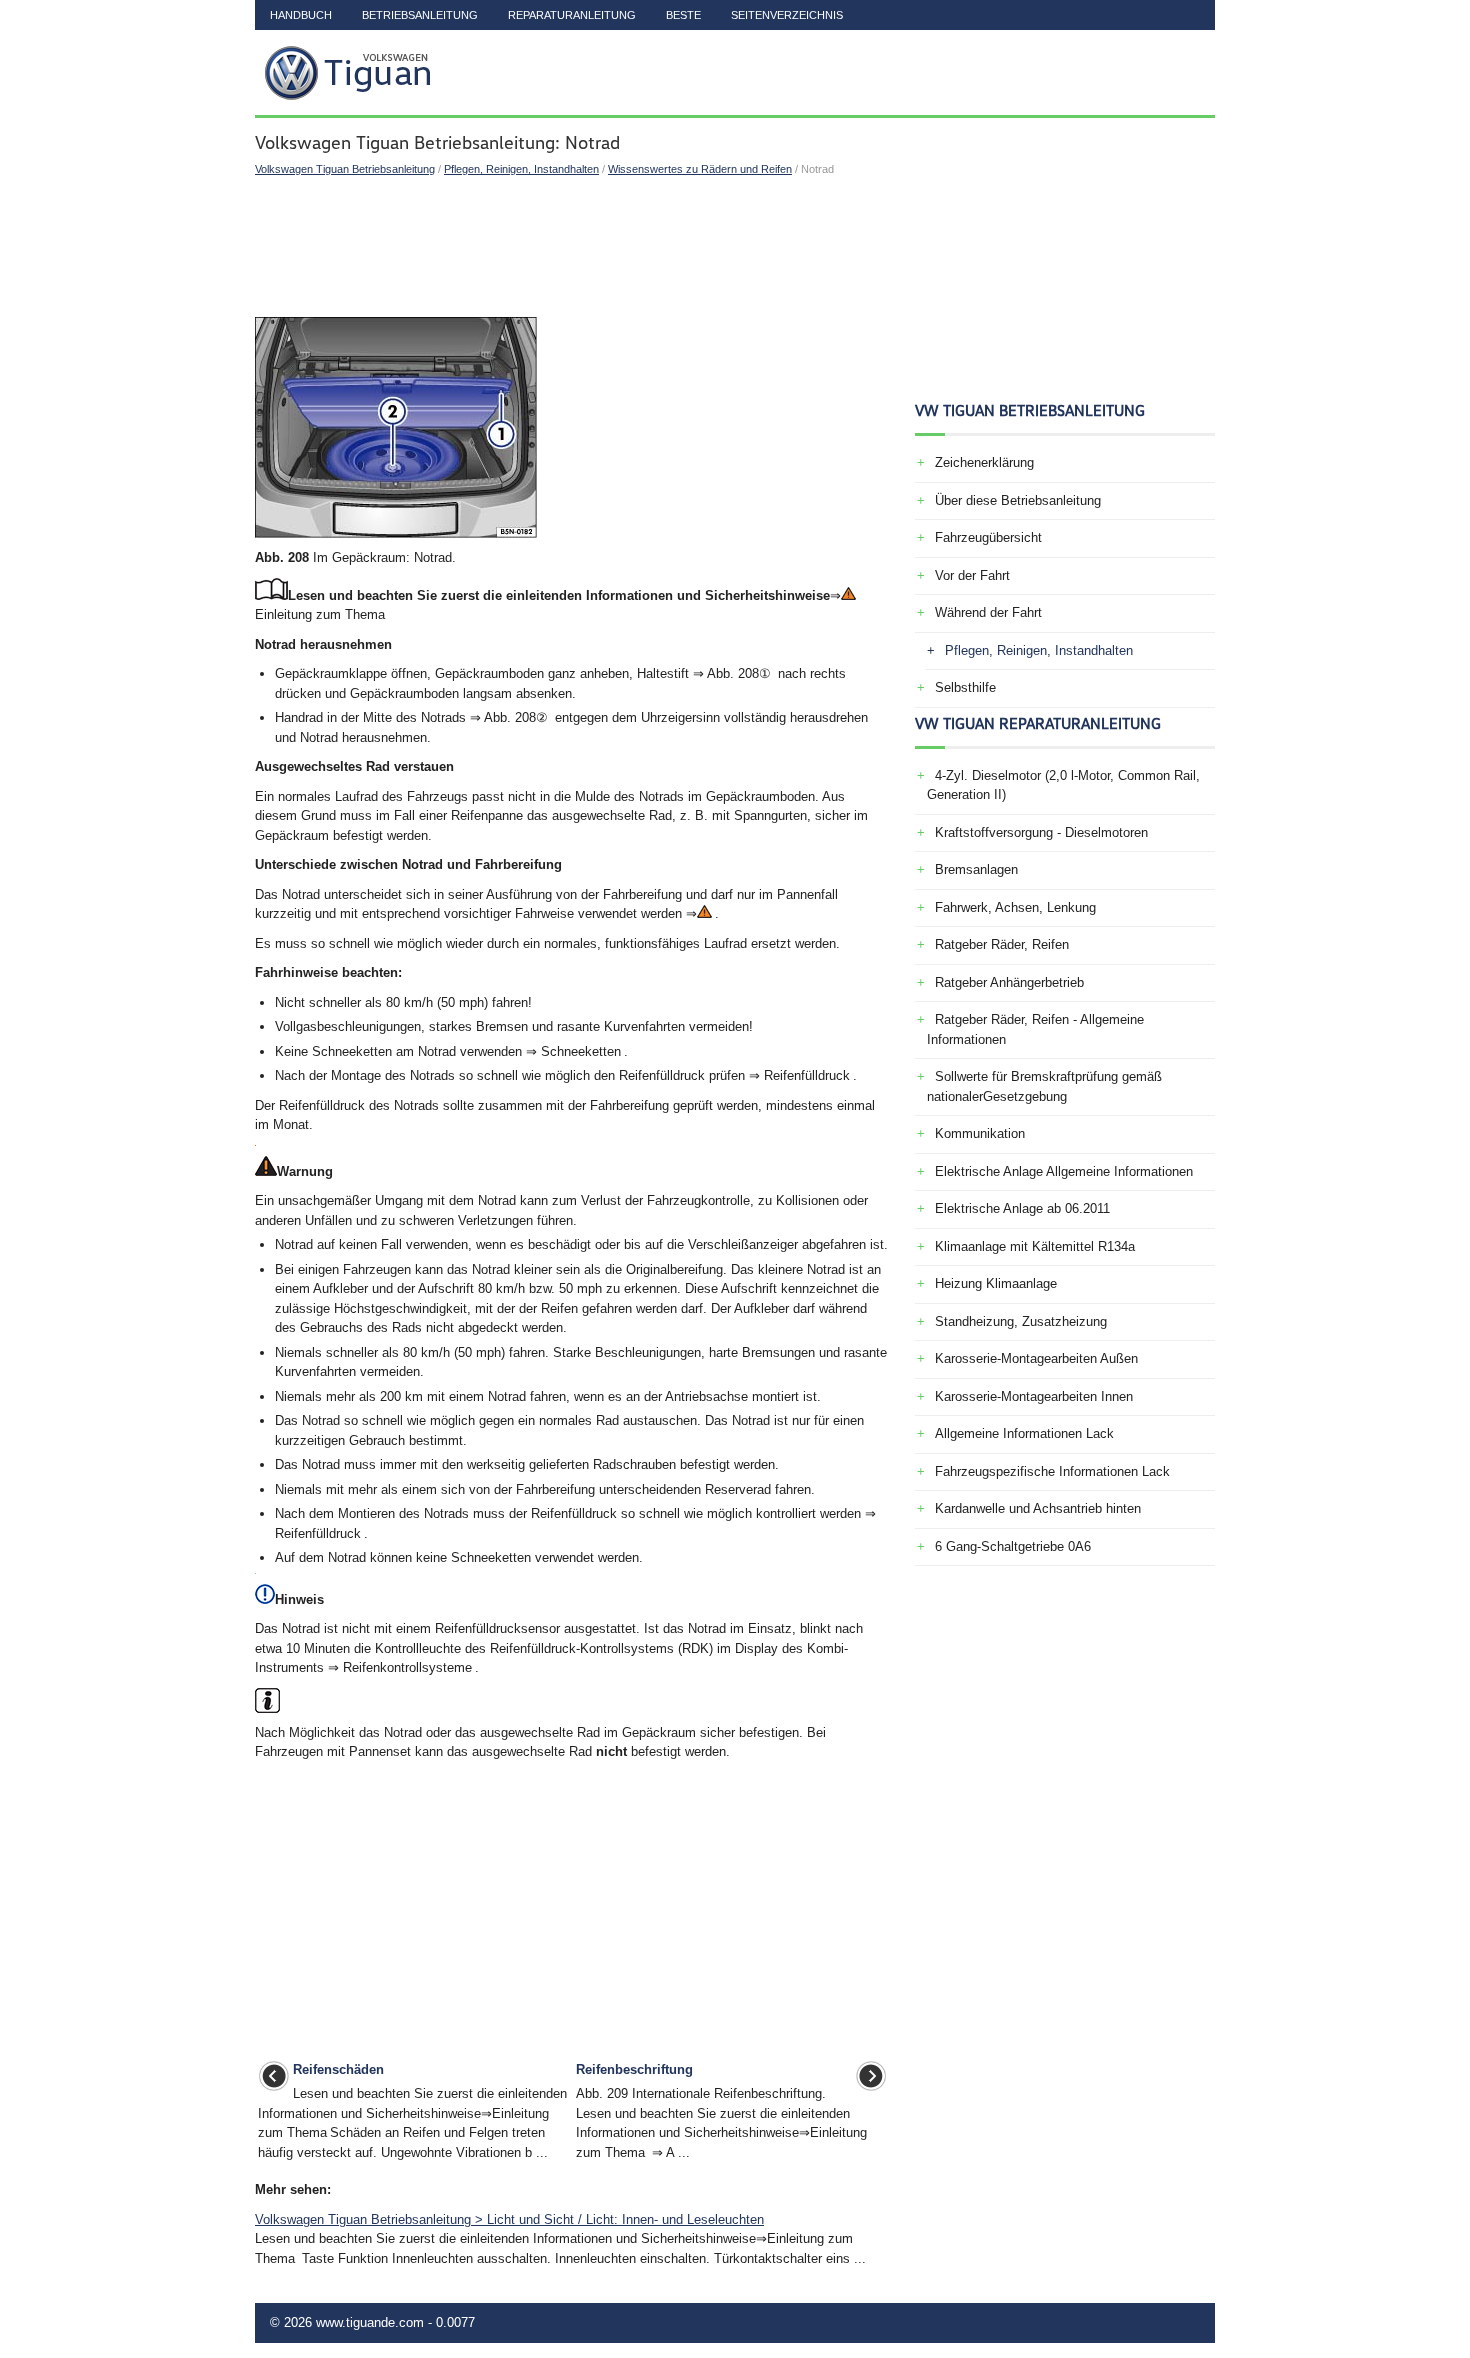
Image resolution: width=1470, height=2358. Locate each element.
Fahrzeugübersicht (988, 537)
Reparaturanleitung (572, 15)
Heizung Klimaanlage (996, 1283)
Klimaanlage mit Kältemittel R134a (1035, 1246)
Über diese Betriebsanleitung (1018, 500)
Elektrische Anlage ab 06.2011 (1022, 1208)
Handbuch (301, 15)
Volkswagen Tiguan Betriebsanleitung (345, 169)
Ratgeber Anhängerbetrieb (1009, 982)
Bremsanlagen (976, 869)
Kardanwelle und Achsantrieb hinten (1038, 1508)
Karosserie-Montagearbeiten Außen (1036, 1358)
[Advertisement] (572, 247)
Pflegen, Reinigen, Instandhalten (521, 169)
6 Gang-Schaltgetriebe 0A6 (1013, 1546)
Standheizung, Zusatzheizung (1021, 1321)
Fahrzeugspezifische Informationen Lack (1052, 1471)
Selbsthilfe (965, 687)
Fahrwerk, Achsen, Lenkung (1015, 907)
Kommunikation (980, 1133)
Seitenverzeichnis (787, 15)
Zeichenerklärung (984, 462)
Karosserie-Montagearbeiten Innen (1034, 1396)
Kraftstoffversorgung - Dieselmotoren (1041, 832)
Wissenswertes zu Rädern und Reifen (700, 169)
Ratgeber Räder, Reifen (1002, 944)
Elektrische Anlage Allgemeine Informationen (1064, 1171)
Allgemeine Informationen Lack (1024, 1433)
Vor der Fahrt (972, 575)
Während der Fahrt (988, 612)
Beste (683, 15)
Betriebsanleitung (420, 15)
